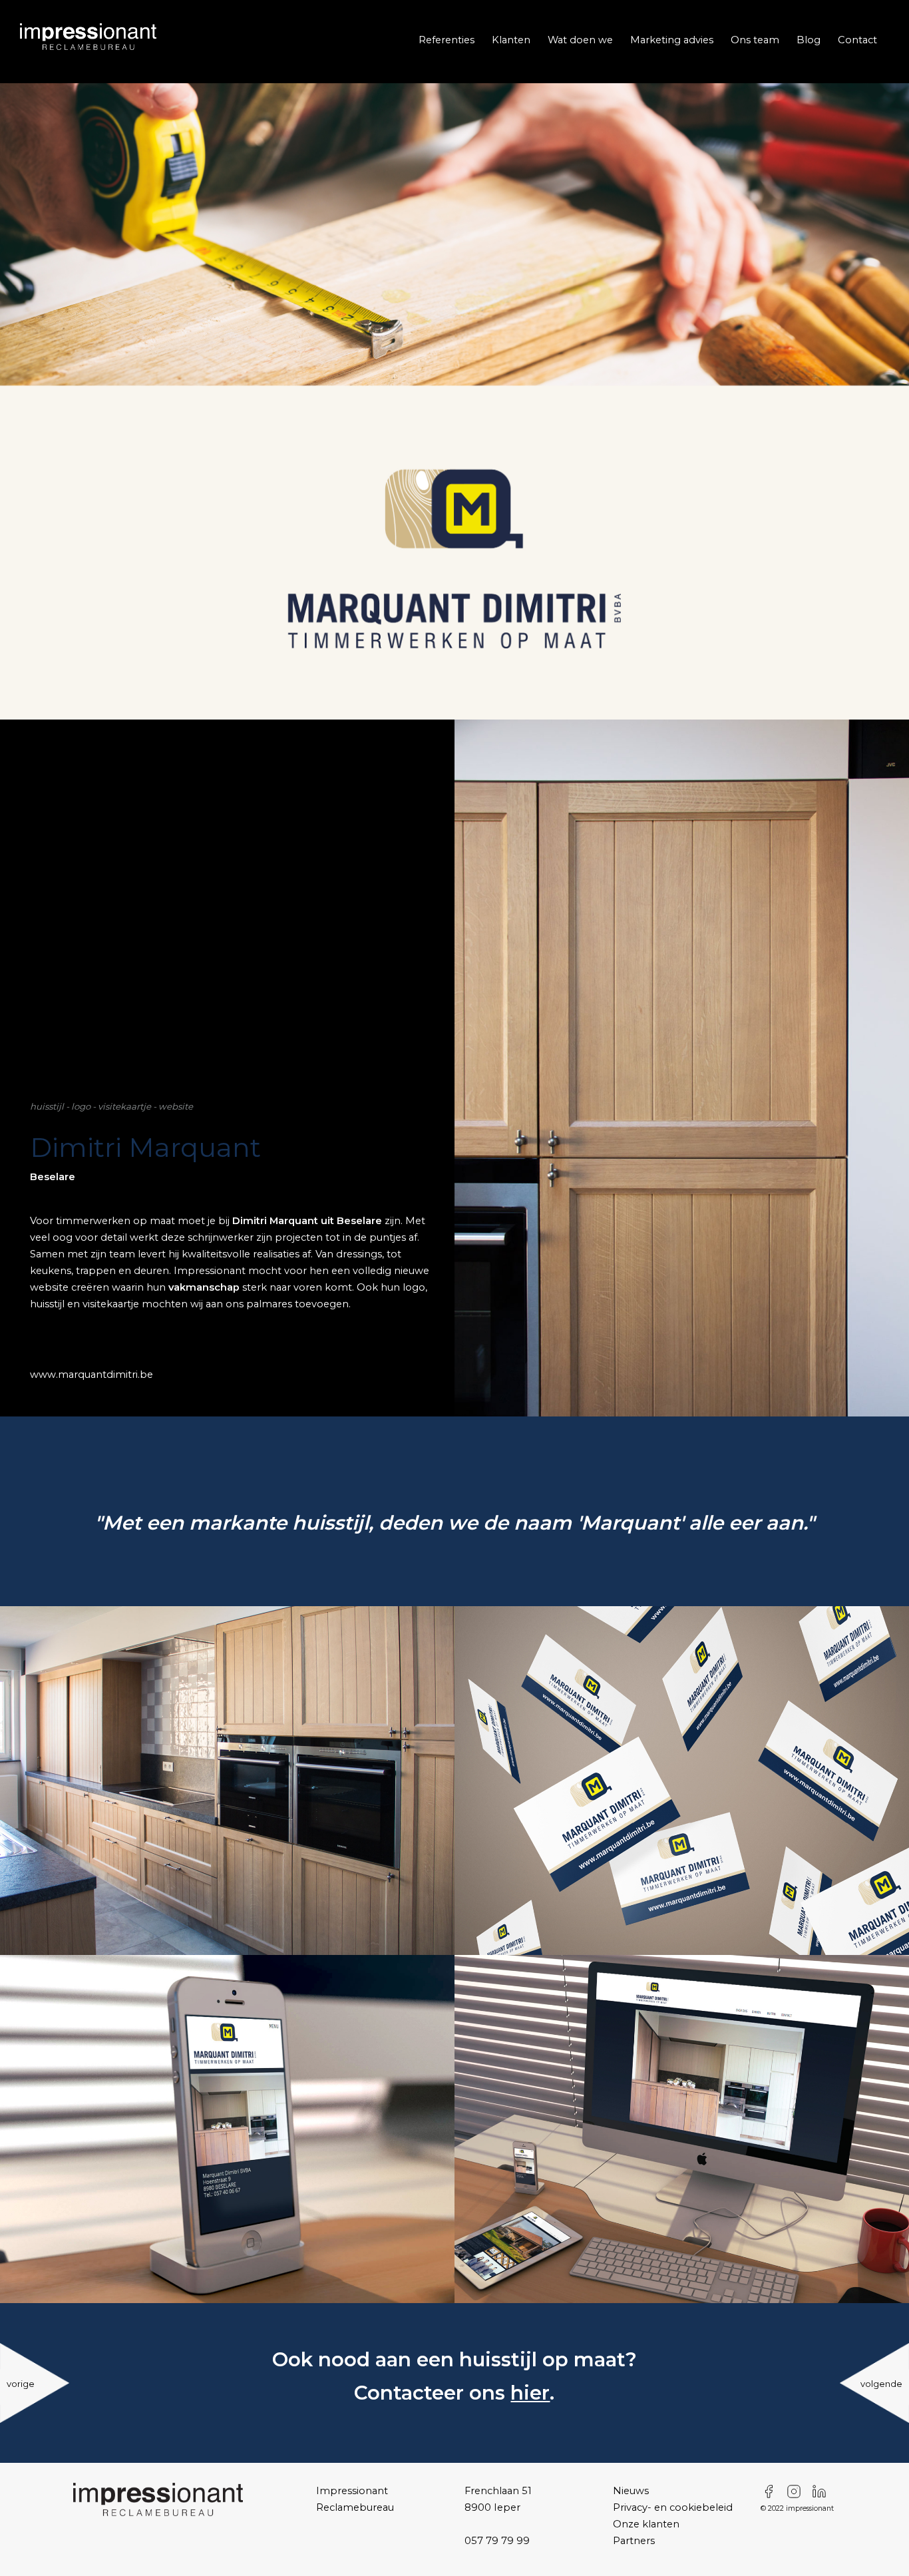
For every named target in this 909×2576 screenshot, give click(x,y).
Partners (634, 2541)
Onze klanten (646, 2524)
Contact (857, 40)
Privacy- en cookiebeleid (673, 2507)
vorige (21, 2384)
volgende (881, 2384)
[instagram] (797, 2491)
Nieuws (631, 2491)
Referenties (447, 40)
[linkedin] (822, 2491)
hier (530, 2393)
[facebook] (772, 2491)
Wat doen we (580, 40)
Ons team (755, 40)
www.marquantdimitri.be (91, 1375)
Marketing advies (672, 40)
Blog (809, 40)
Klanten (511, 40)
